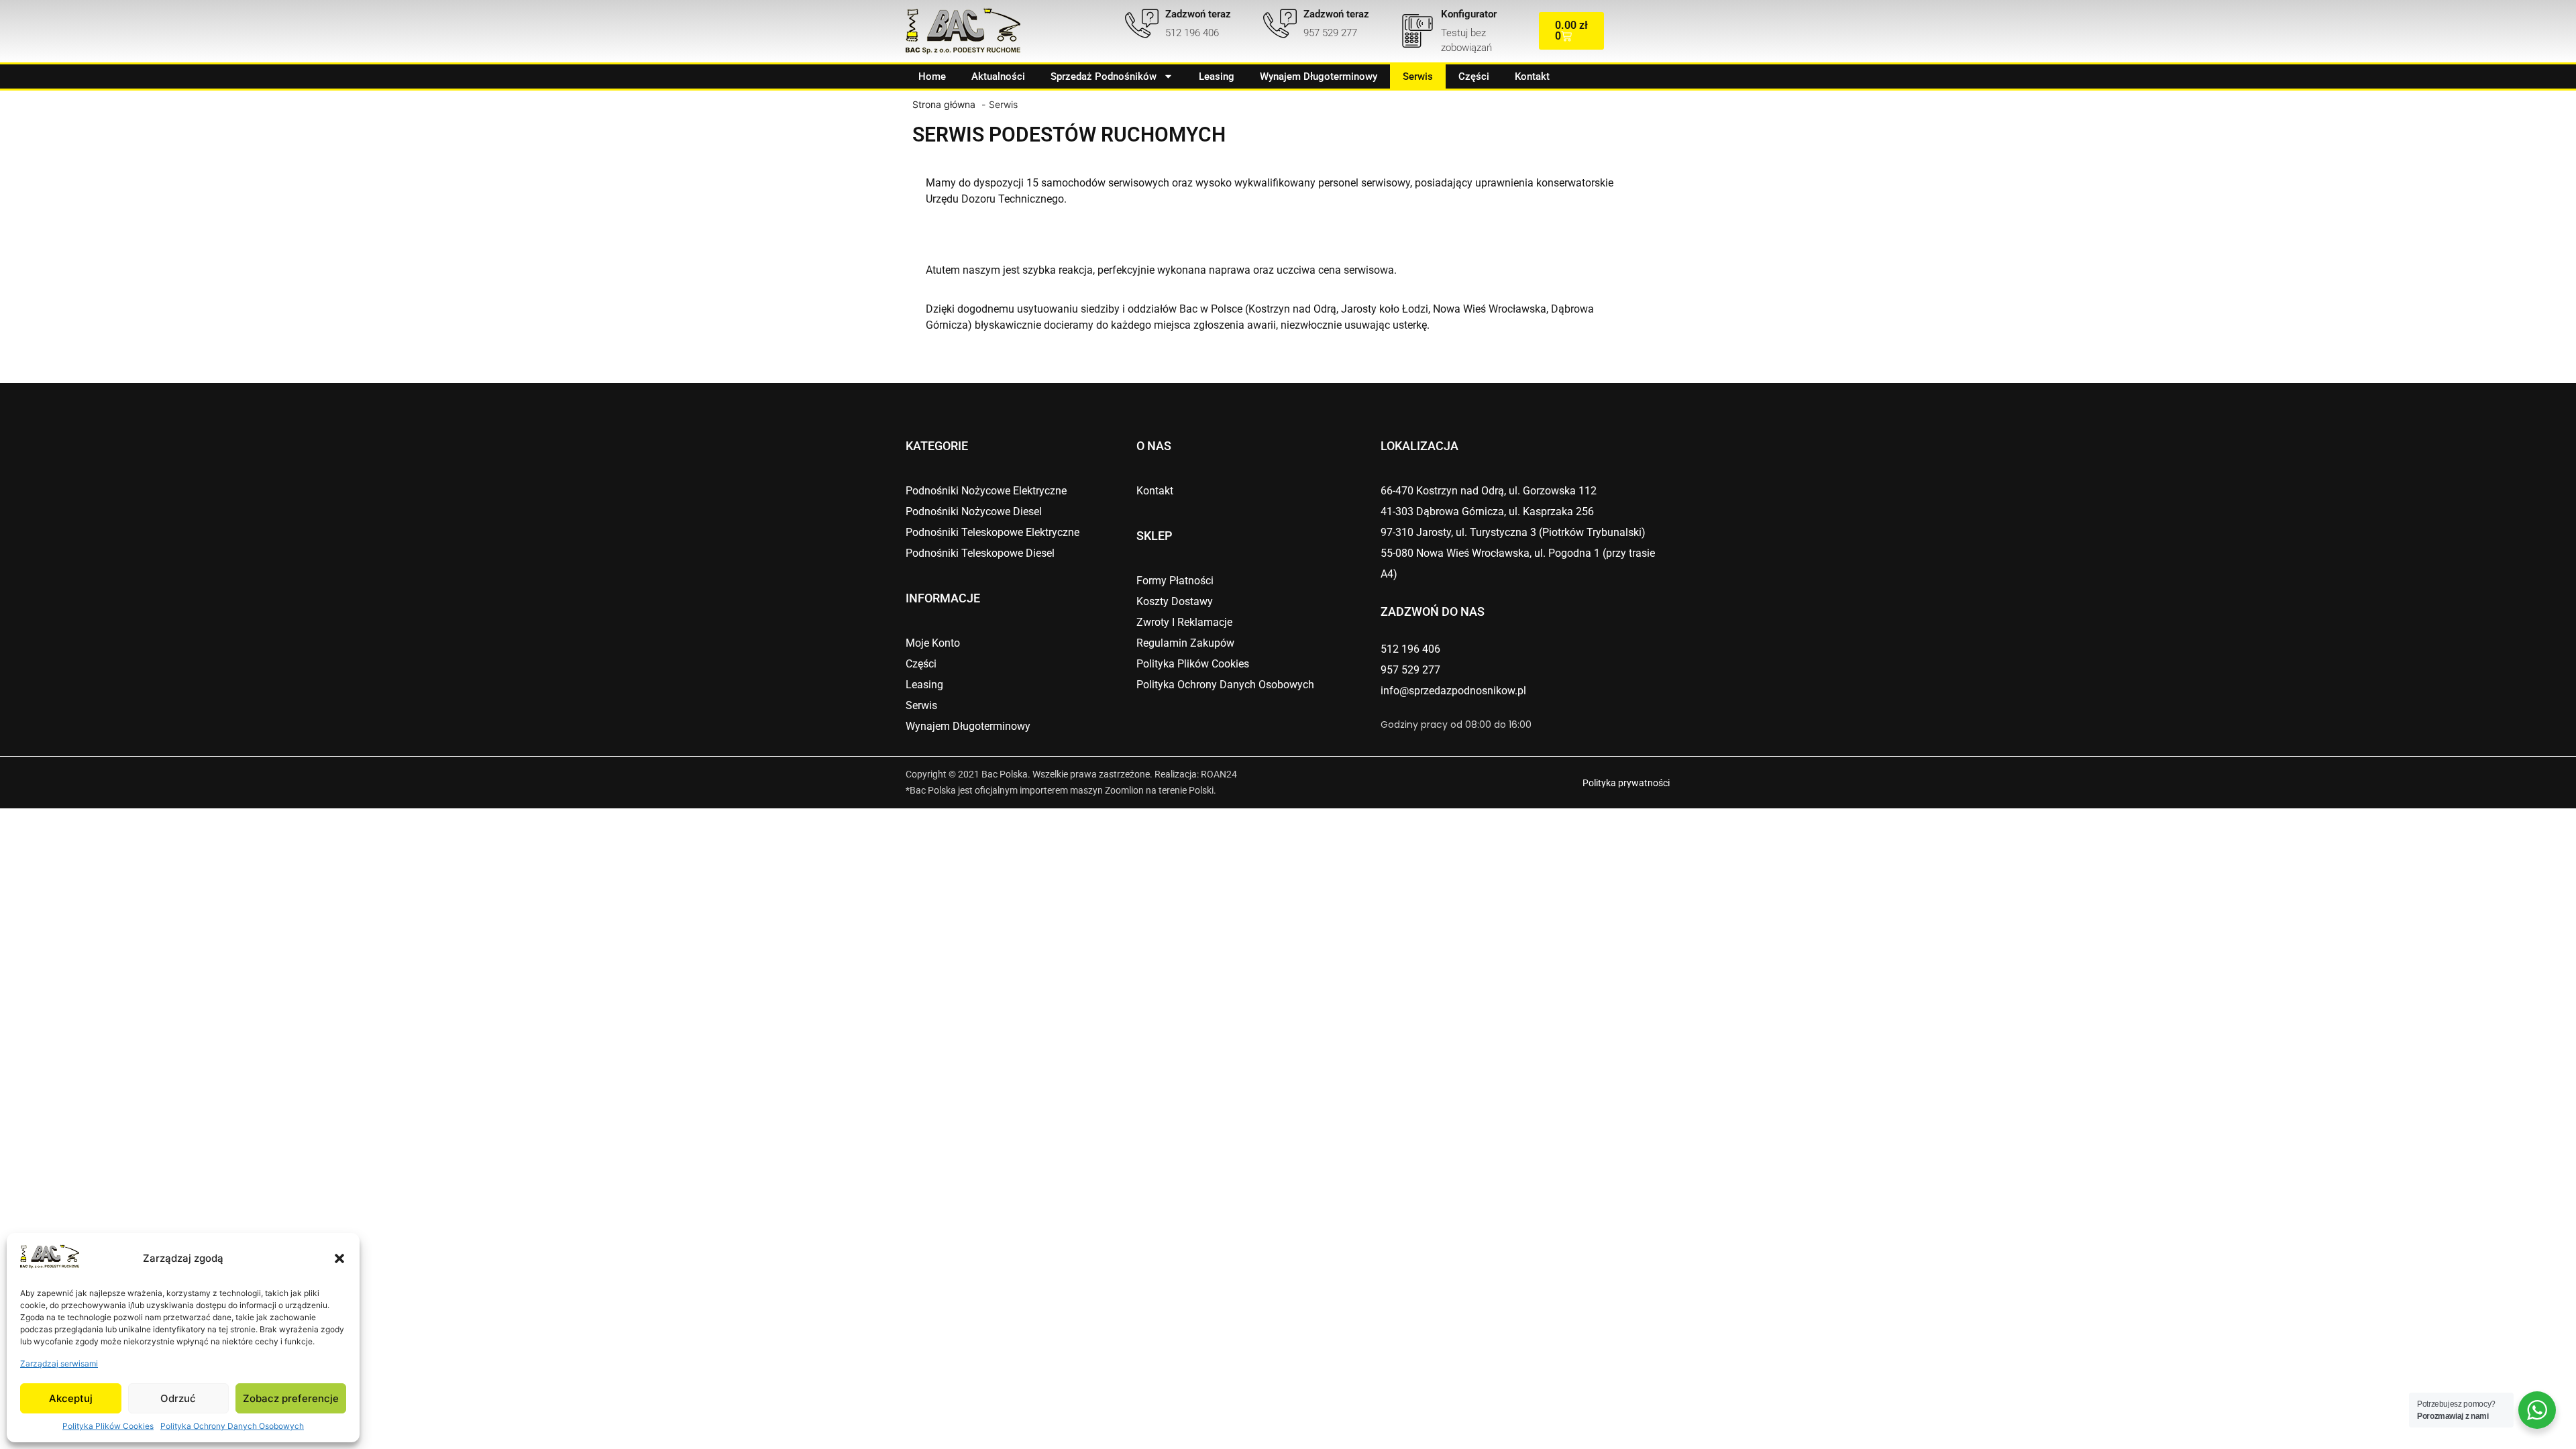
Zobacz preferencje (291, 1398)
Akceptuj (71, 1398)
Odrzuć (178, 1398)
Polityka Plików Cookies (108, 1426)
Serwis (1418, 76)
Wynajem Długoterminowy (1319, 76)
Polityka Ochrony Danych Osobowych (232, 1426)
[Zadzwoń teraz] (1142, 23)
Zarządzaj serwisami (59, 1363)
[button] (339, 1258)
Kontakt (1532, 76)
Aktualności (998, 76)
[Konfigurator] (1417, 31)
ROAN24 (1219, 774)
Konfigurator (1469, 14)
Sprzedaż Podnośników (1104, 76)
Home (932, 76)
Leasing (1217, 76)
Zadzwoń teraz (1198, 14)
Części (1474, 76)
